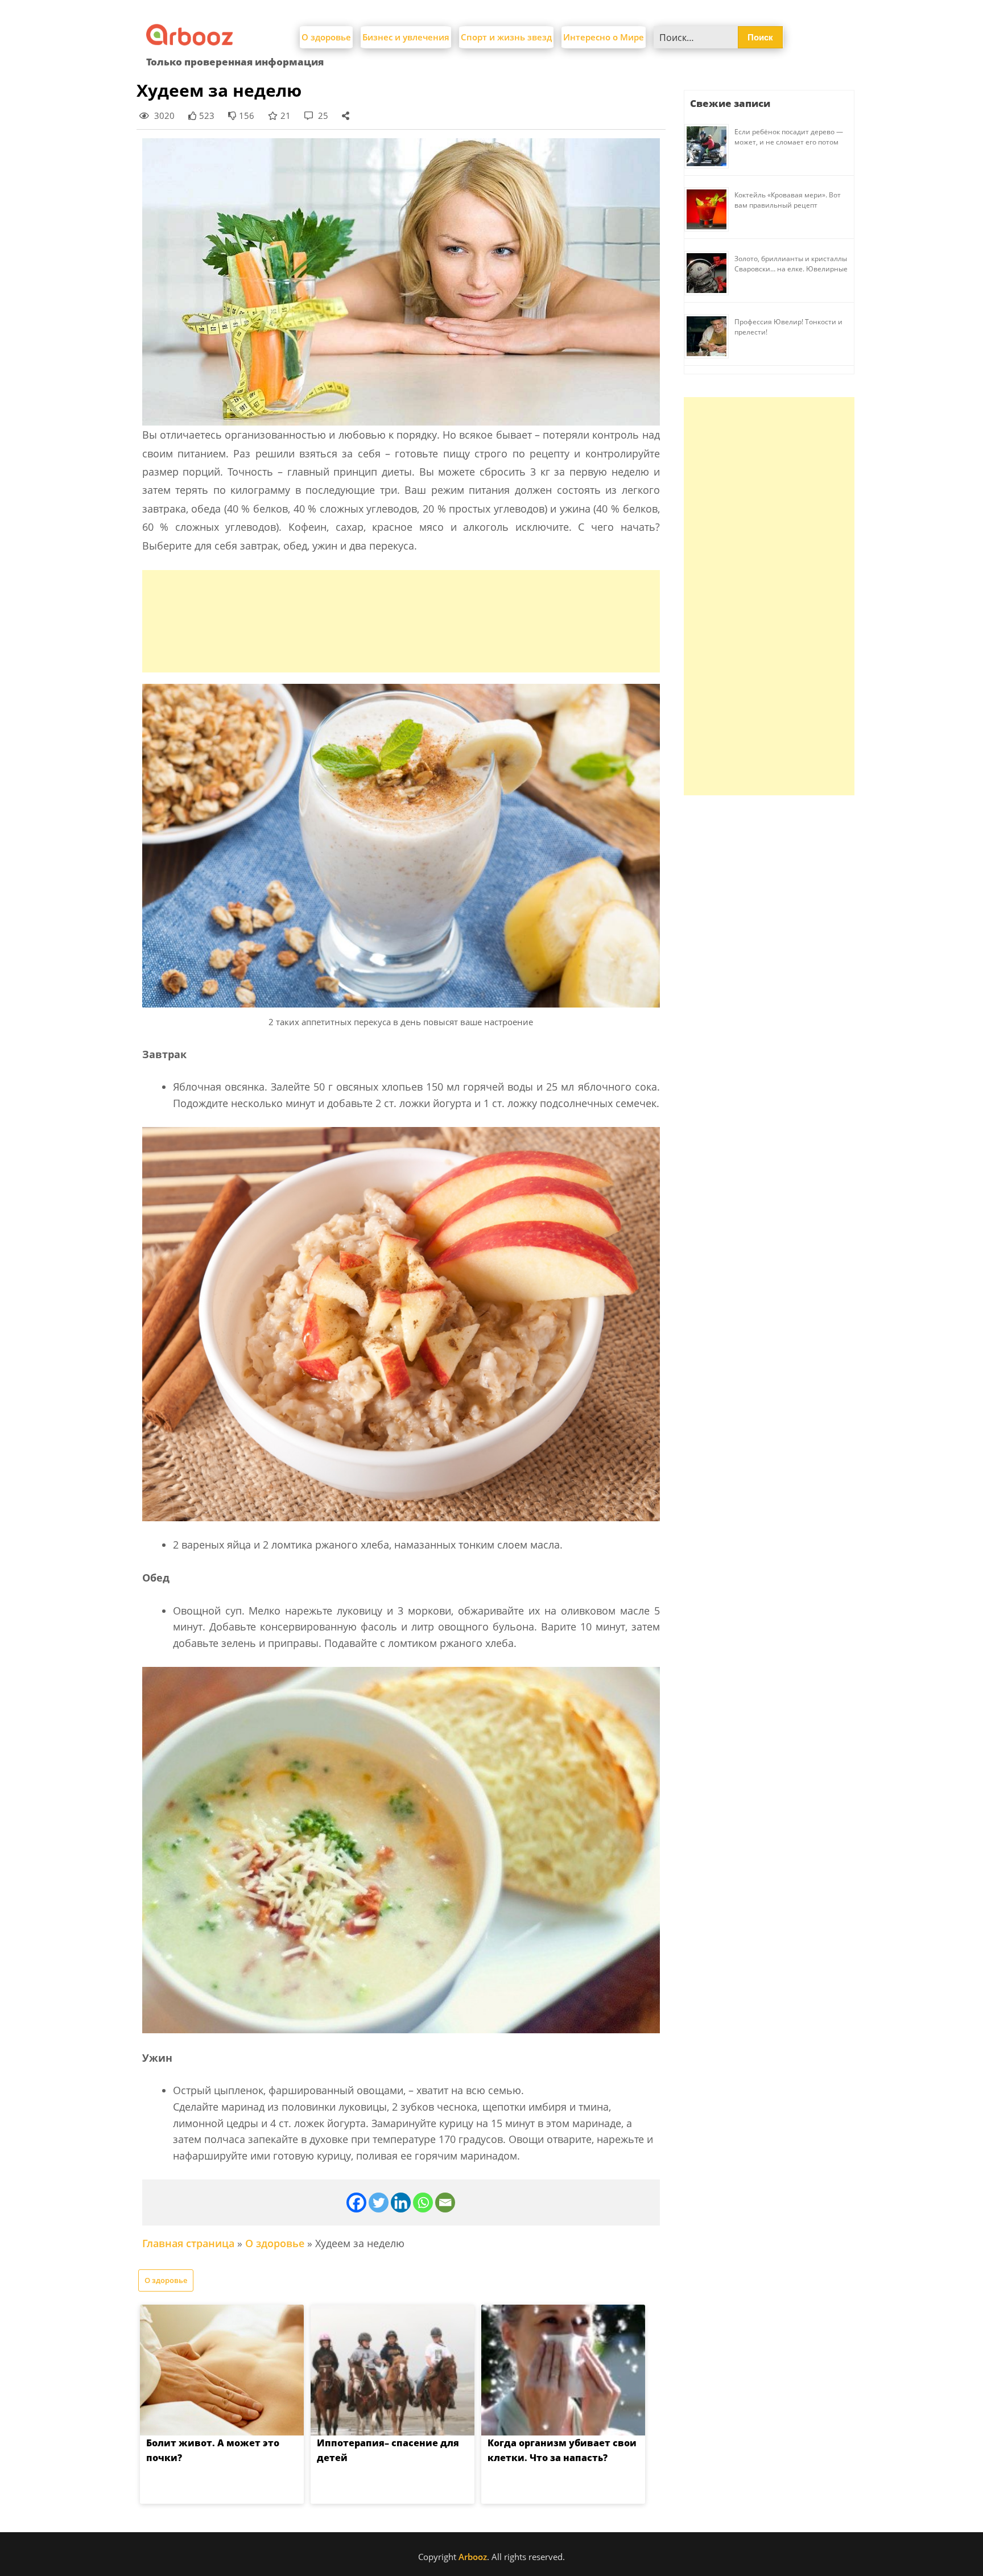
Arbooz (473, 2557)
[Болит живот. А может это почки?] (222, 2370)
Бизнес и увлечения (406, 37)
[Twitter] (379, 2203)
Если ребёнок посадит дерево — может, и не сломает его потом (789, 137)
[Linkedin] (401, 2203)
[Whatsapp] (423, 2203)
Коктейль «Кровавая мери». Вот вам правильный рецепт (788, 200)
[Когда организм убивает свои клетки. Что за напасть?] (563, 2370)
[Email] (445, 2203)
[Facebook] (356, 2203)
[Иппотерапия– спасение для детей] (393, 2370)
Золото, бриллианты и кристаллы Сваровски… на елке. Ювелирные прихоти (791, 269)
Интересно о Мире (604, 37)
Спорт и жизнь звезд (506, 37)
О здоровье (326, 37)
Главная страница (188, 2243)
